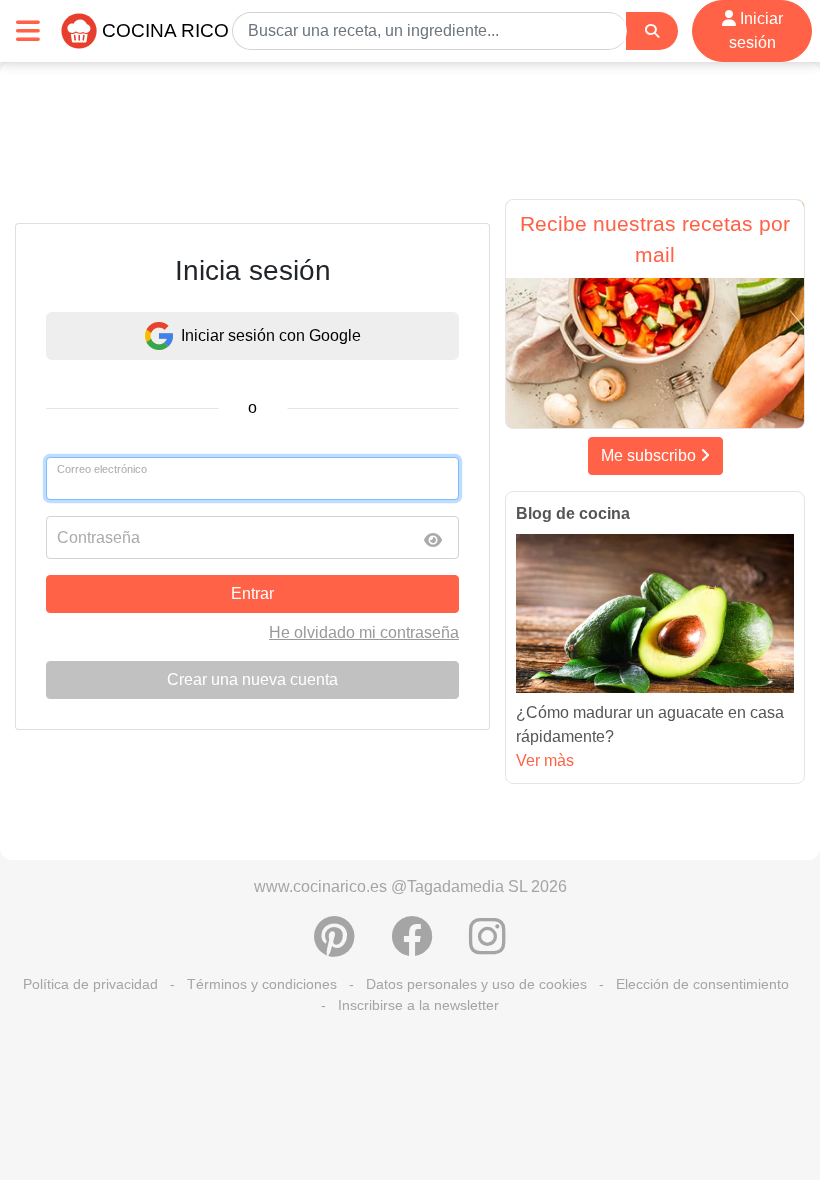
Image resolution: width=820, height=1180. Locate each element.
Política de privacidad (90, 984)
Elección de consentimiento (702, 984)
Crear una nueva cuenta (252, 679)
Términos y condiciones (262, 984)
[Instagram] (487, 947)
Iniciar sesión (756, 30)
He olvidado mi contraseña (364, 632)
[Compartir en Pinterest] (334, 947)
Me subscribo (650, 455)
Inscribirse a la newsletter (418, 1005)
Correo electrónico (102, 469)
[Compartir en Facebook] (412, 947)
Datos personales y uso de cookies (476, 984)
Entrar (252, 593)
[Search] (652, 31)
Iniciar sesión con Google (271, 335)
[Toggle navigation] (28, 30)
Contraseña (98, 537)
